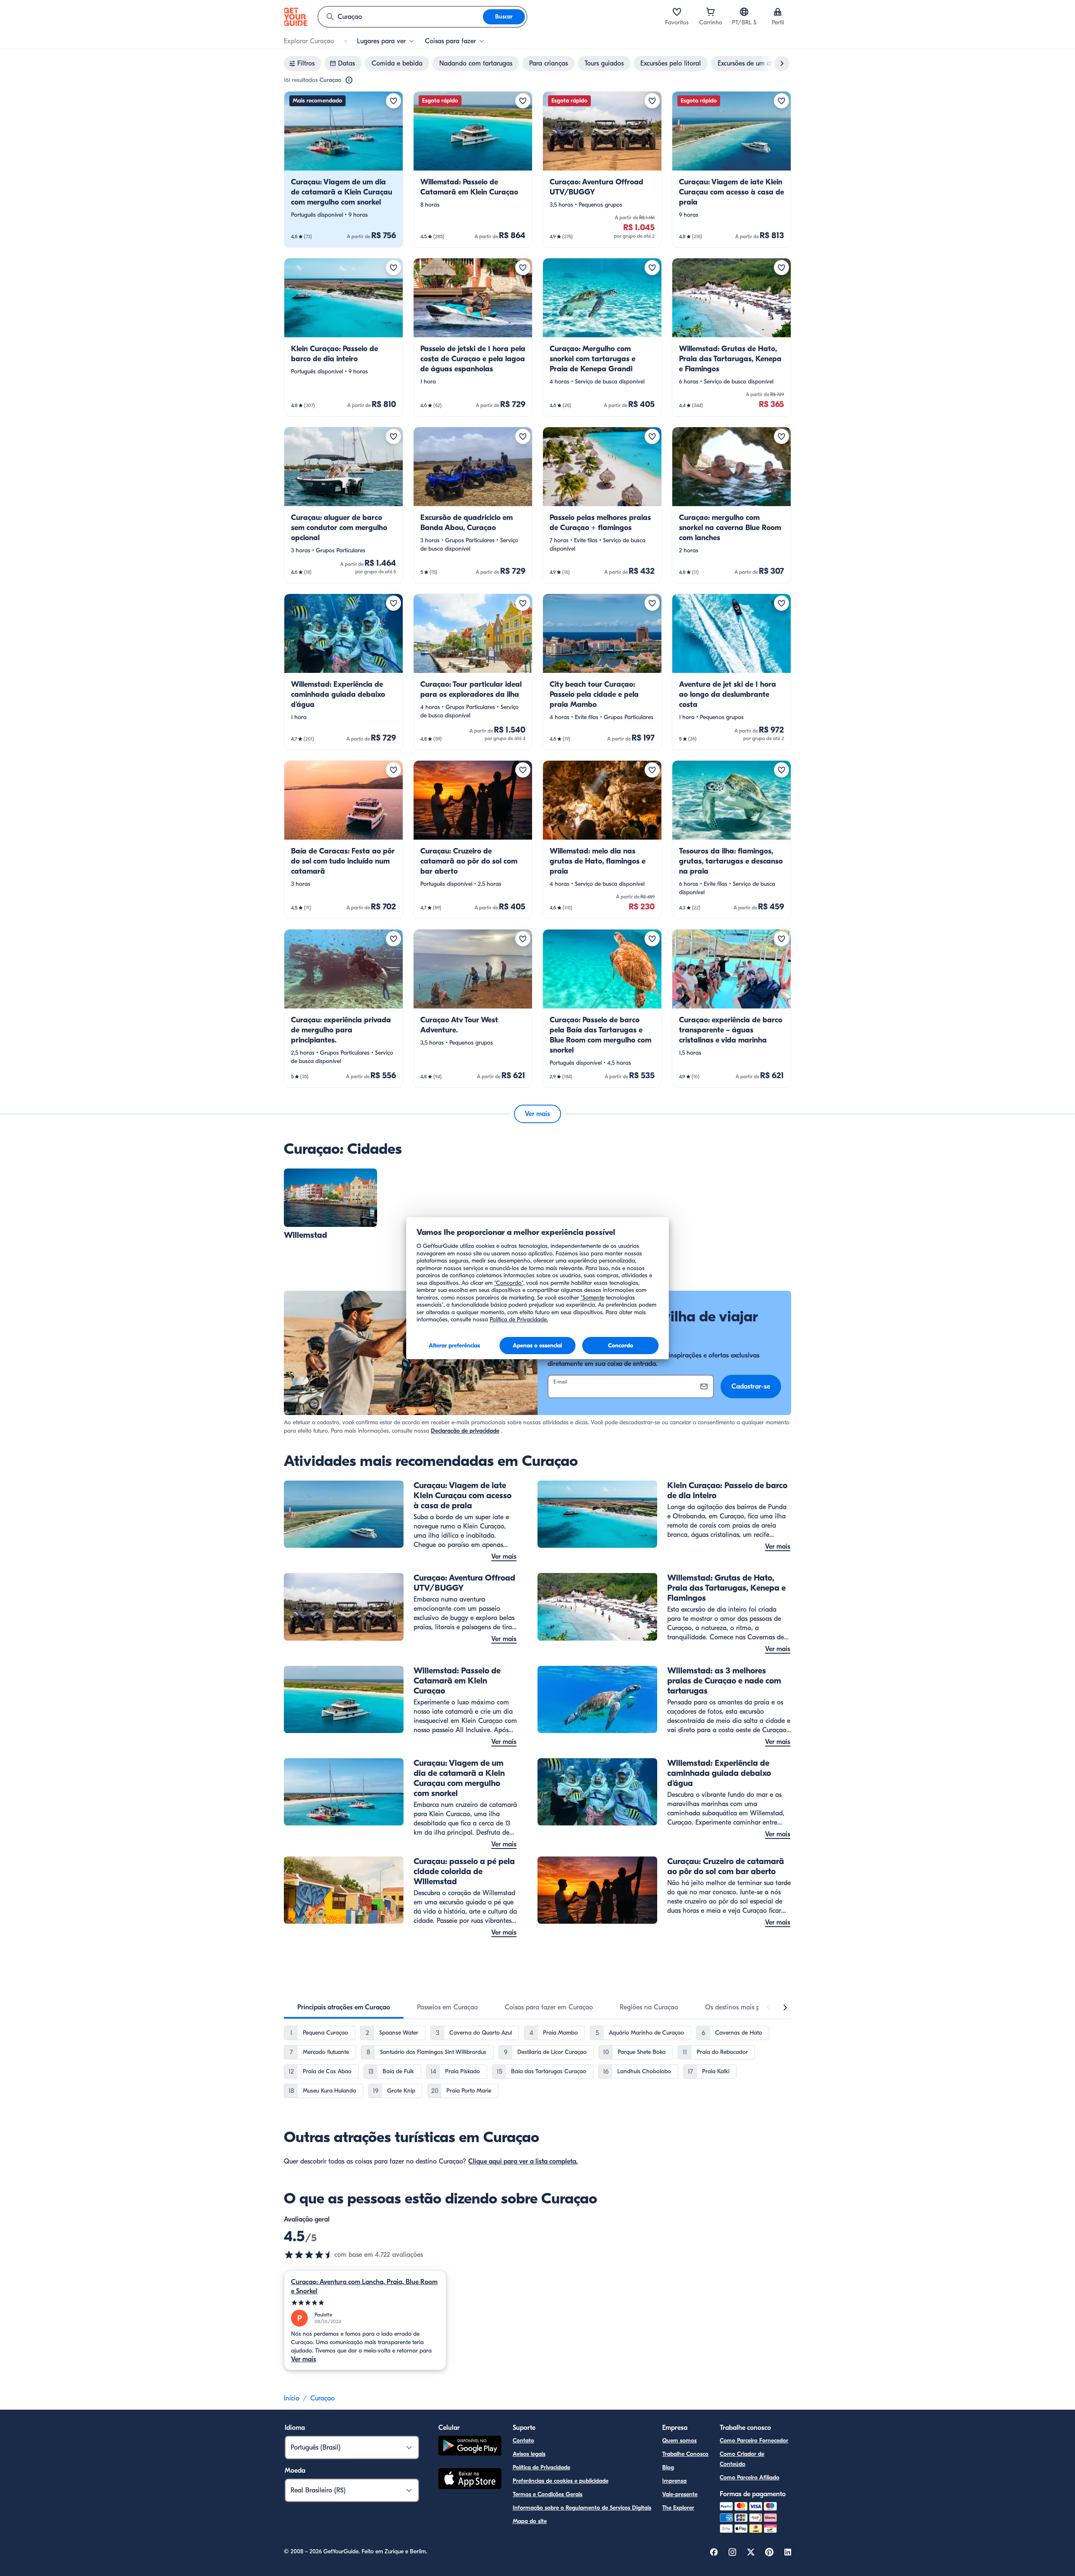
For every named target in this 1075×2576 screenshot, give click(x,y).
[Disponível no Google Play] (470, 2447)
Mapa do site (530, 2521)
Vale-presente (680, 2494)
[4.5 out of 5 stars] (309, 2255)
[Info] (349, 80)
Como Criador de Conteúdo (742, 2459)
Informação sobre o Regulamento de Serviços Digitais (582, 2508)
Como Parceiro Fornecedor (754, 2441)
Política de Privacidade (541, 2467)
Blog (668, 2467)
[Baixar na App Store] (470, 2480)
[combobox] (401, 17)
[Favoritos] (677, 12)
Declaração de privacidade (465, 1431)
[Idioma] (744, 12)
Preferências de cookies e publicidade (561, 2481)
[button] (343, 169)
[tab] (344, 2007)
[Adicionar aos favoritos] (393, 101)
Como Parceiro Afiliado (750, 2478)
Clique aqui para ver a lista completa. (523, 2161)
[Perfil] (778, 12)
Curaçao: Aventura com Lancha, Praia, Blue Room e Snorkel (364, 2287)
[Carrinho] (711, 12)
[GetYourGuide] (296, 17)
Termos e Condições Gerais (548, 2494)
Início (292, 2398)
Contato (523, 2441)
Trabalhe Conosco (685, 2454)
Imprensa (674, 2481)
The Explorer (678, 2508)
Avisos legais (529, 2454)
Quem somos (679, 2441)
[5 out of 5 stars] (365, 2303)
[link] (343, 169)
